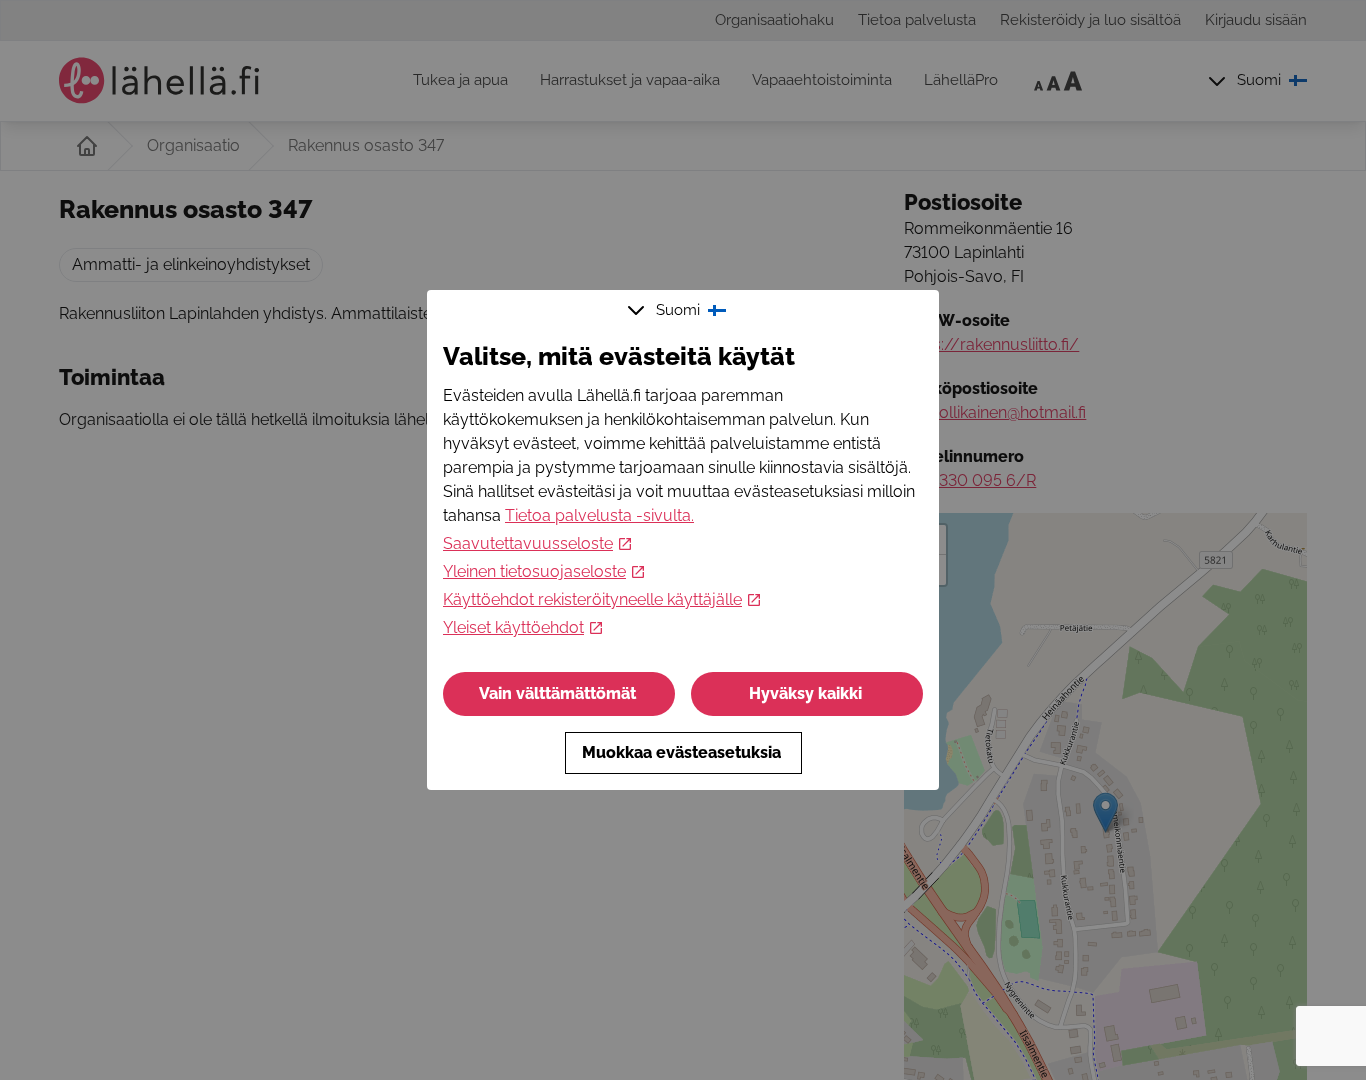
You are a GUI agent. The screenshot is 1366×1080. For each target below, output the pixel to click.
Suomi (678, 310)
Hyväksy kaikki (805, 693)
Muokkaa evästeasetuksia (681, 752)
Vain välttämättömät (557, 693)
